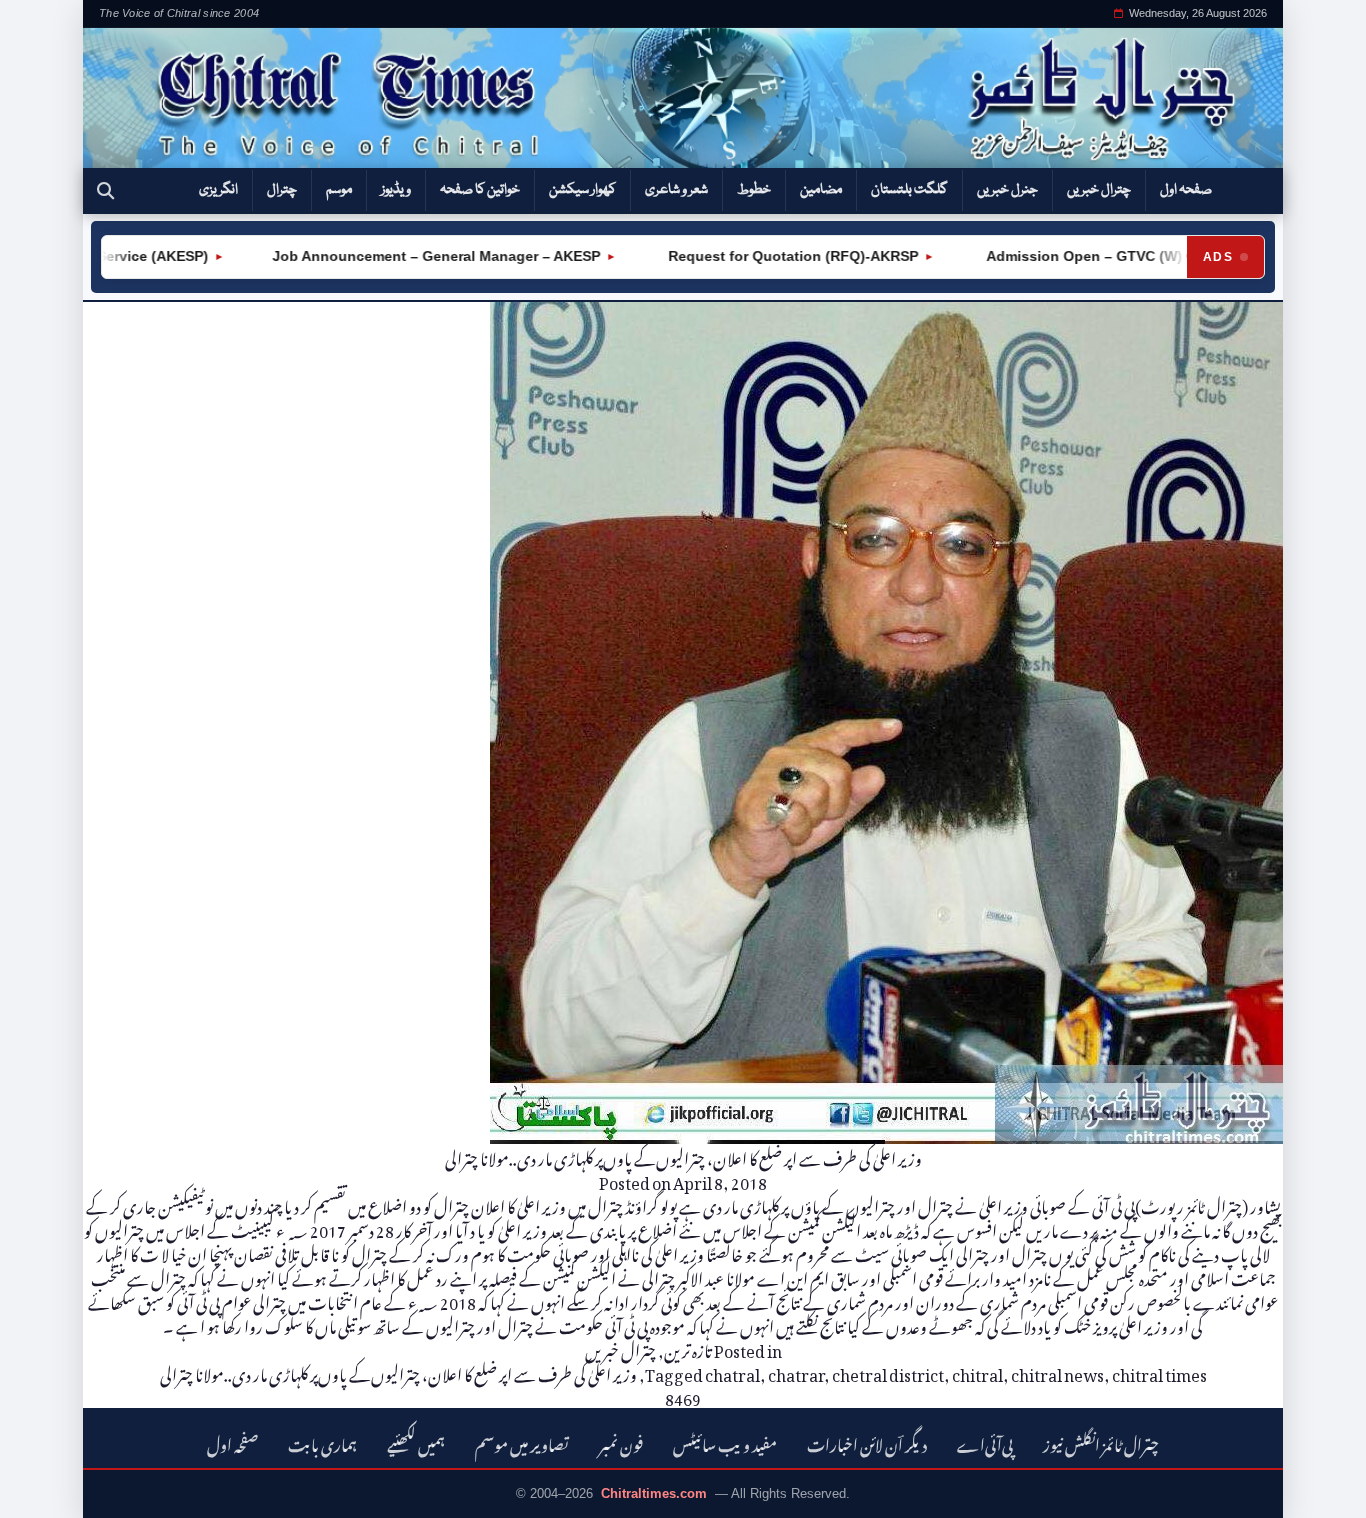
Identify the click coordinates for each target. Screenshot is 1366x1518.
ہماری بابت (322, 1442)
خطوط (754, 190)
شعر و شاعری (676, 190)
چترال (282, 190)
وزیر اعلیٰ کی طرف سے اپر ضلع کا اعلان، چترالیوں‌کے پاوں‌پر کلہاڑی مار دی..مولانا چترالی (683, 1156)
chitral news (1057, 1372)
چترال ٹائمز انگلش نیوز (1101, 1442)
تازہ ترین (688, 1348)
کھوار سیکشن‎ (582, 190)
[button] (105, 191)
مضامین (821, 190)
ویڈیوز (396, 190)
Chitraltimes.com (654, 1493)
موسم (339, 190)
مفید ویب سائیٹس (725, 1442)
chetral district (888, 1372)
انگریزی (218, 190)
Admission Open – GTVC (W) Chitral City (1090, 256)
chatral (732, 1372)
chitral (977, 1372)
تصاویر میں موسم (522, 1442)
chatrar (796, 1372)
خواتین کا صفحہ (480, 190)
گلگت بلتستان (909, 190)
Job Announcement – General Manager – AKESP (404, 256)
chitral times (1159, 1372)
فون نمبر (621, 1442)
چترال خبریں (1099, 190)
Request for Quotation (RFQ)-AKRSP (759, 256)
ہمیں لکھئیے (416, 1442)
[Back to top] (45, 1489)
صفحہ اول (1186, 190)
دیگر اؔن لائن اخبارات (867, 1442)
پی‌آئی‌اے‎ (985, 1442)
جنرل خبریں (1007, 190)
